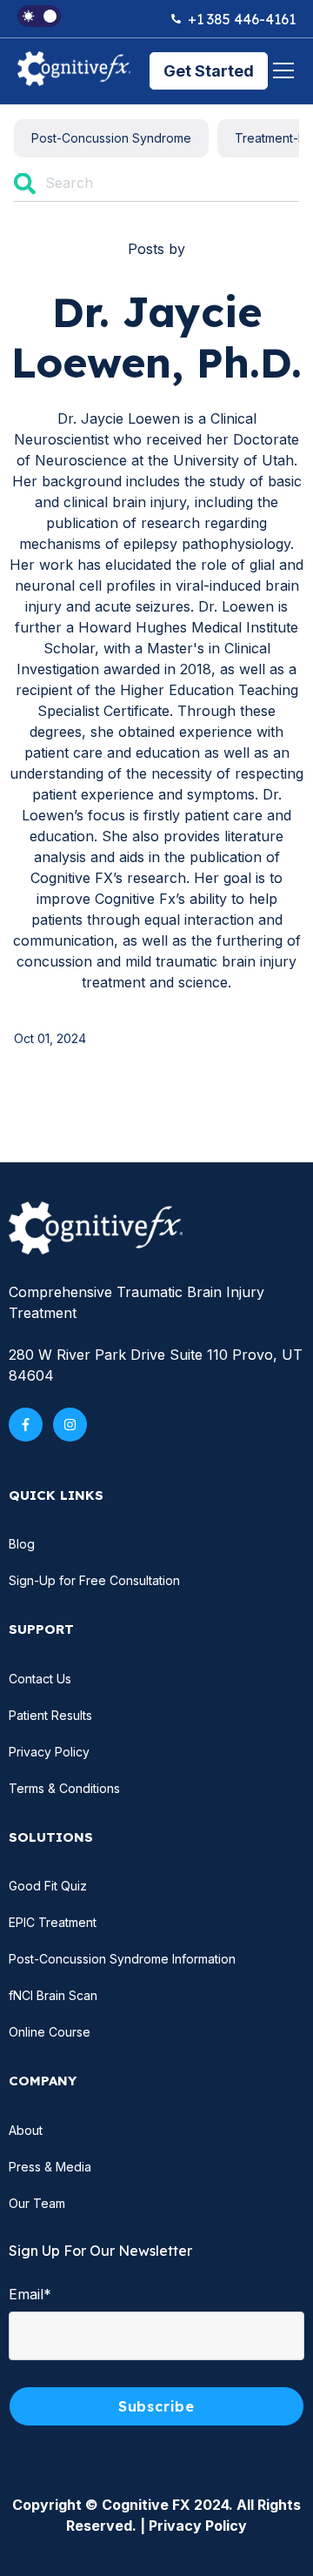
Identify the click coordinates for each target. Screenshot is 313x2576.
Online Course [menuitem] (50, 2032)
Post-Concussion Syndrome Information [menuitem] (122, 1959)
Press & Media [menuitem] (50, 2167)
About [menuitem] (26, 2130)
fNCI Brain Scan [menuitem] (53, 1995)
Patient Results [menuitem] (50, 1715)
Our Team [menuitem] (37, 2203)
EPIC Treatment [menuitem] (53, 1922)
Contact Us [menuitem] (40, 1679)
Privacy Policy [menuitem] (49, 1752)
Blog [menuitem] (22, 1544)
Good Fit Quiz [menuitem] (48, 1886)
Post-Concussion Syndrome (111, 138)
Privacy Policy (198, 2526)
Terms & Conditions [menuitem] (64, 1788)
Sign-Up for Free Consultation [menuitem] (94, 1580)
